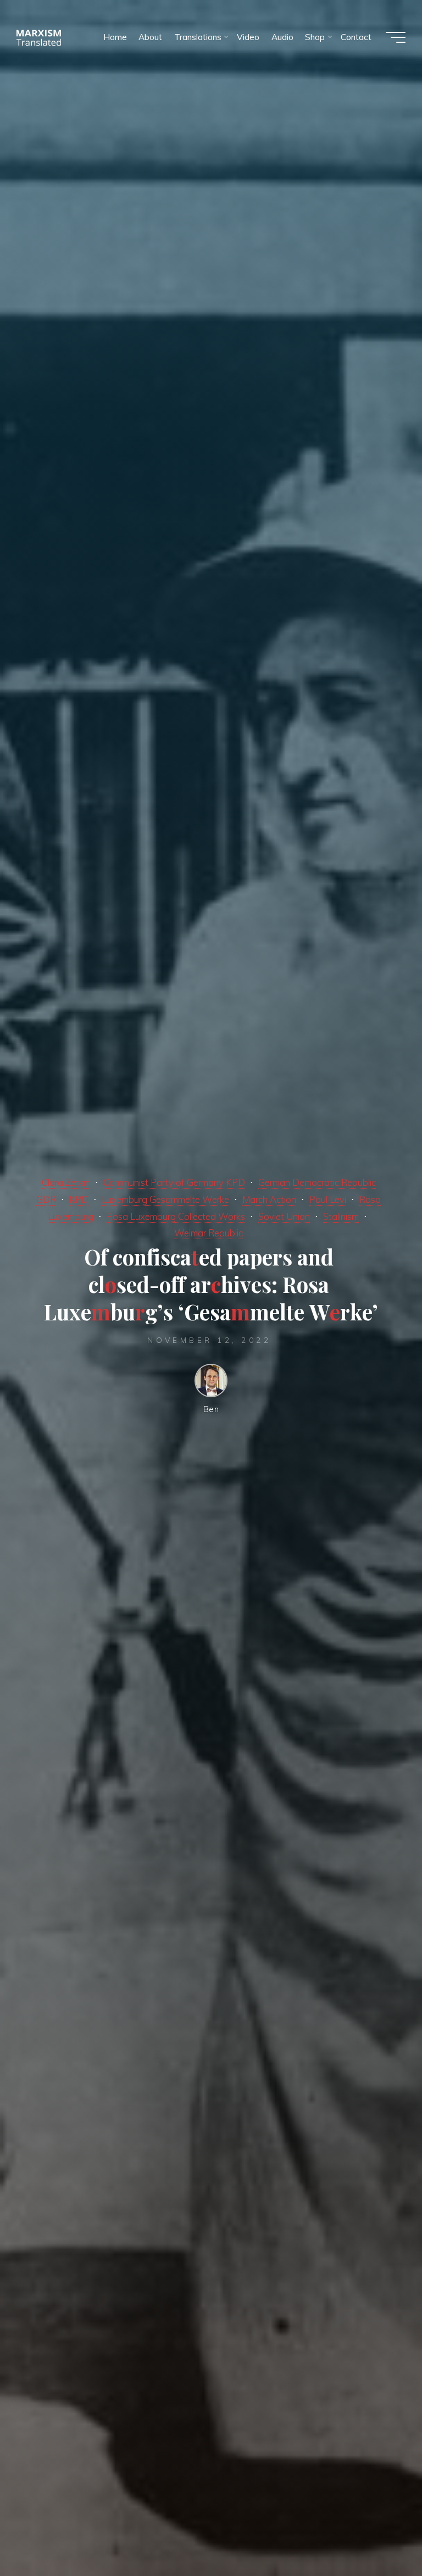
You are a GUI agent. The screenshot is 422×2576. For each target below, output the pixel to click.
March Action (269, 1199)
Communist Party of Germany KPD (174, 1182)
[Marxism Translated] (39, 37)
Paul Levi (328, 1199)
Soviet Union (284, 1216)
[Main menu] (396, 37)
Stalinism (341, 1216)
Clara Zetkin (66, 1182)
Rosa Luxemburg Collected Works (176, 1216)
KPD (79, 1199)
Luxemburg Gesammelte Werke (165, 1199)
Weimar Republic (209, 1233)
